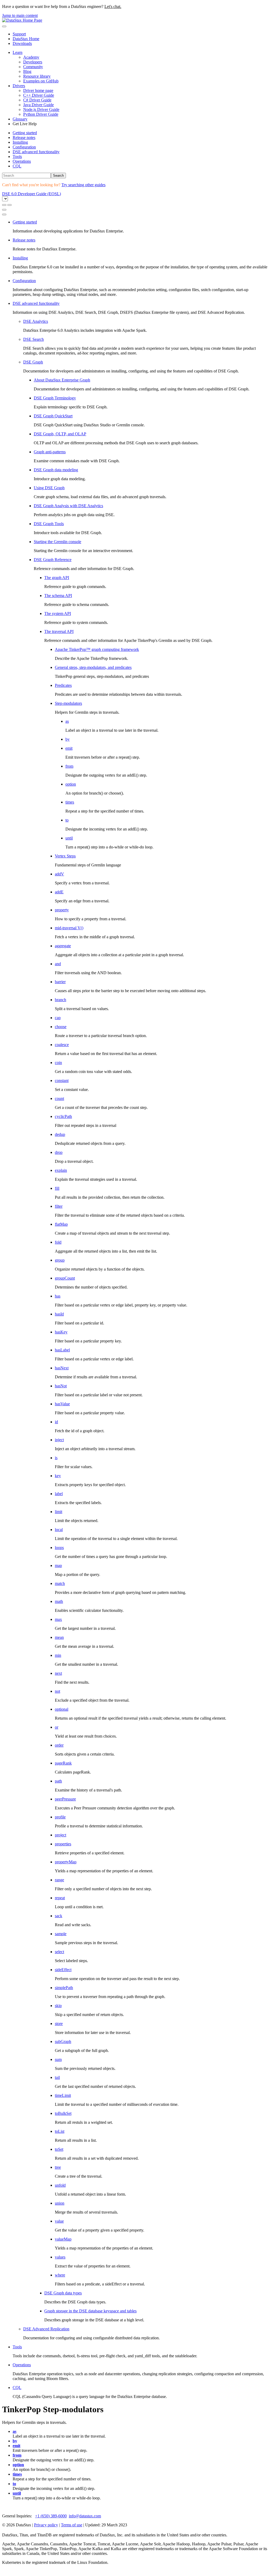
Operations (22, 161)
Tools (17, 157)
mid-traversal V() (69, 928)
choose (61, 1027)
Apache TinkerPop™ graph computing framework (97, 649)
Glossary (20, 119)
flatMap (61, 1224)
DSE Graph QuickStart (53, 416)
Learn (18, 52)
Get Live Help (25, 124)
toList (60, 2131)
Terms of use (72, 2525)
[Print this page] (4, 210)
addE (59, 892)
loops (59, 1548)
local (59, 1530)
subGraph (63, 2041)
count (59, 1098)
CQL (17, 166)
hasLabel (62, 1350)
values (60, 2257)
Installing (20, 142)
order (59, 1745)
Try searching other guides (83, 185)
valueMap (63, 2239)
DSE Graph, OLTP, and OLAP (60, 434)
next (58, 1673)
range (59, 1880)
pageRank (63, 1763)
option (71, 784)
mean (59, 1637)
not (57, 1691)
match (60, 1583)
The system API (58, 613)
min (58, 1655)
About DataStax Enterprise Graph (62, 380)
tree (58, 2167)
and (58, 964)
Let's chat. (113, 6)
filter (59, 1206)
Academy (31, 57)
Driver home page (38, 90)
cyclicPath (63, 1116)
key (58, 1476)
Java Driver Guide (38, 105)
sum (58, 2059)
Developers (33, 62)
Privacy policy (46, 2525)
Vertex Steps (65, 856)
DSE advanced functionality (36, 152)
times (70, 802)
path (58, 1781)
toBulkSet (63, 2113)
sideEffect (63, 1970)
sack (59, 1916)
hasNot (61, 1386)
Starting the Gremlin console (57, 542)
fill (57, 1188)
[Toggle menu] (4, 26)
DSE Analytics (36, 321)
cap (58, 1018)
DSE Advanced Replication (46, 2329)
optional (62, 1709)
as (67, 721)
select (59, 1952)
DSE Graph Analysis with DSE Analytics (68, 506)
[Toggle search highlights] (4, 205)
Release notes (24, 137)
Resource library (37, 76)
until (69, 838)
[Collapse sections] (9, 205)
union (60, 2203)
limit (59, 1512)
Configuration (24, 147)
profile (60, 1817)
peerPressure (65, 1799)
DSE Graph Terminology (55, 398)
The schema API (58, 596)
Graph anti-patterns (50, 452)
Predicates (63, 685)
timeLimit (63, 2095)
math (59, 1601)
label (59, 1494)
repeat (60, 1898)
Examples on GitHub (41, 81)
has (58, 1296)
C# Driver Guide (37, 100)
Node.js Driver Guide (41, 109)
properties (63, 1844)
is (56, 1458)
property (62, 910)
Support (19, 34)
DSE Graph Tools (49, 524)
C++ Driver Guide (39, 95)
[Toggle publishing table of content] (4, 214)
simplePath (64, 1988)
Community (33, 67)
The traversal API (59, 631)
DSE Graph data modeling (56, 470)
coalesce (62, 1045)
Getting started (25, 133)
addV (59, 874)
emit (69, 748)
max (58, 1619)
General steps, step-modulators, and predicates (93, 667)
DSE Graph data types (63, 2293)
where (60, 2275)
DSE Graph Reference (53, 560)
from (69, 766)
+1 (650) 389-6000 (51, 2516)
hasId (59, 1314)
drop (59, 1152)
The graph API (57, 578)
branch (61, 1000)
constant (62, 1081)
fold (58, 1242)
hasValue (62, 1404)
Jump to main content (20, 15)
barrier (60, 982)
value (59, 2221)
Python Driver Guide (41, 114)
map (58, 1565)
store (59, 2024)
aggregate (63, 946)
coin (58, 1063)
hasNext (62, 1368)
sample (61, 1934)
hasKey (61, 1332)
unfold (60, 2185)
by (67, 739)
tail (57, 2077)
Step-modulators (68, 703)
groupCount (65, 1278)
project (61, 1835)
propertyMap (66, 1862)
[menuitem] (140, 133)
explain (61, 1170)
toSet (59, 2149)
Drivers (19, 86)
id (56, 1422)
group (60, 1260)
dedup (60, 1134)
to (67, 820)
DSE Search (33, 339)
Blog (27, 71)
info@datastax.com (85, 2516)
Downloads (22, 43)
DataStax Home (26, 39)
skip (58, 2006)
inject (59, 1440)
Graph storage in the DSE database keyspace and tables (90, 2311)
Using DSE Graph (49, 488)
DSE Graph (33, 362)
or (57, 1727)
